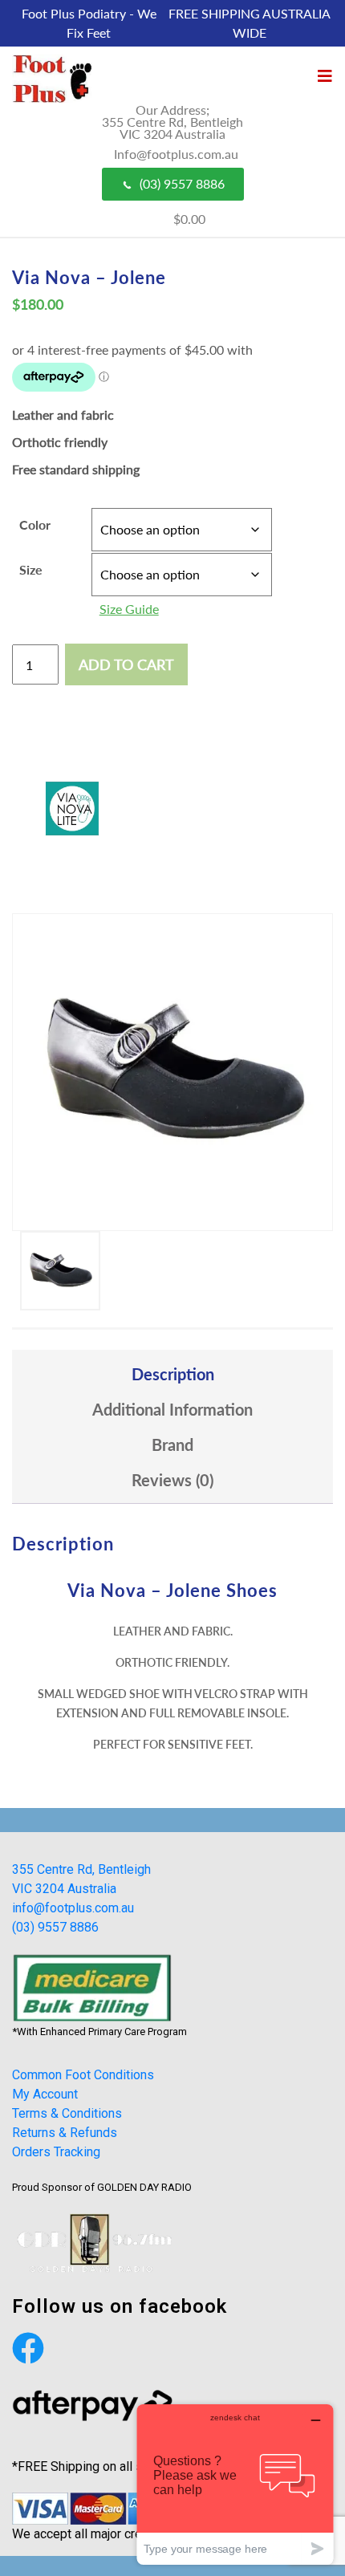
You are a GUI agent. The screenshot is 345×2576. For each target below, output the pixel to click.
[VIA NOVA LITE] (72, 809)
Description (173, 1374)
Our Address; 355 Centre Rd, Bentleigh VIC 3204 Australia (172, 122)
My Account (45, 2094)
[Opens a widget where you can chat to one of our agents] (235, 2484)
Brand (172, 1444)
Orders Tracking (56, 2152)
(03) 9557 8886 (182, 183)
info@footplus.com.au (73, 1908)
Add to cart (126, 664)
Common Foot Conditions (83, 2075)
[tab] (172, 1374)
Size (31, 569)
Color (35, 524)
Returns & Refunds (65, 2133)
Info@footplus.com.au (176, 154)
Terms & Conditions (67, 2113)
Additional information (172, 1409)
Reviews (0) (172, 1480)
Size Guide (129, 609)
